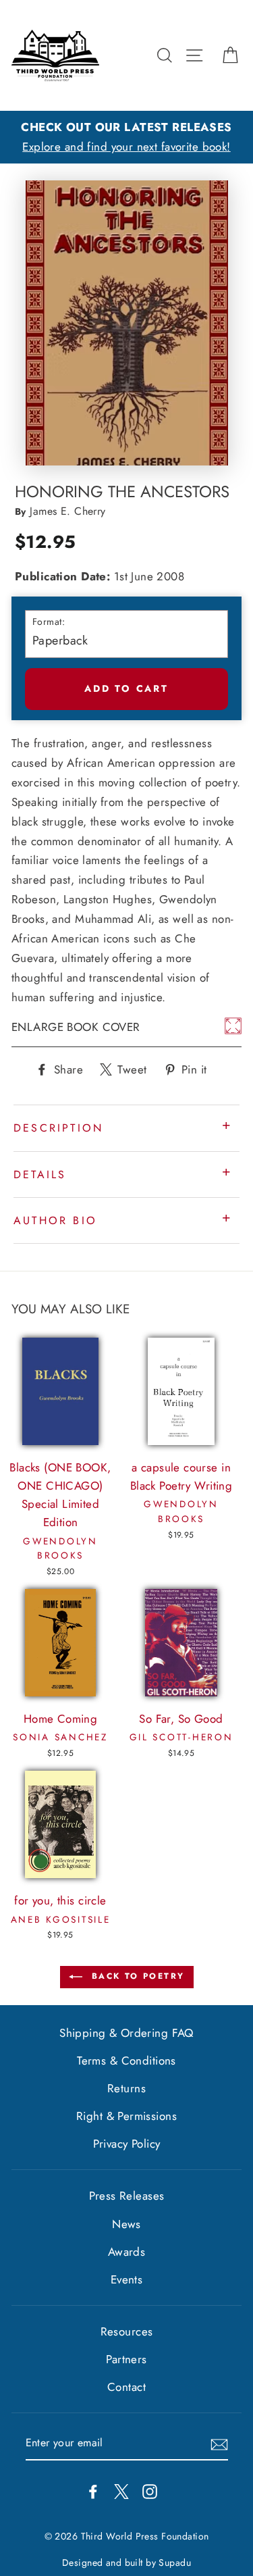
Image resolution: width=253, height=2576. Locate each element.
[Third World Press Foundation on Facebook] (93, 2491)
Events (127, 2279)
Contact (126, 2387)
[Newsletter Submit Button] (219, 2444)
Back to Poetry (136, 1976)
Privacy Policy (127, 2144)
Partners (126, 2359)
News (126, 2224)
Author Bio (55, 1220)
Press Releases (127, 2196)
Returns (126, 2088)
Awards (127, 2252)
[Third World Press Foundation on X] (121, 2491)
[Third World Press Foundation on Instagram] (150, 2491)
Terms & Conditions (126, 2061)
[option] (126, 137)
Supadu (175, 2562)
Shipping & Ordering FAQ (126, 2033)
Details (40, 1175)
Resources (127, 2331)
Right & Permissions (126, 2116)
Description (58, 1128)
